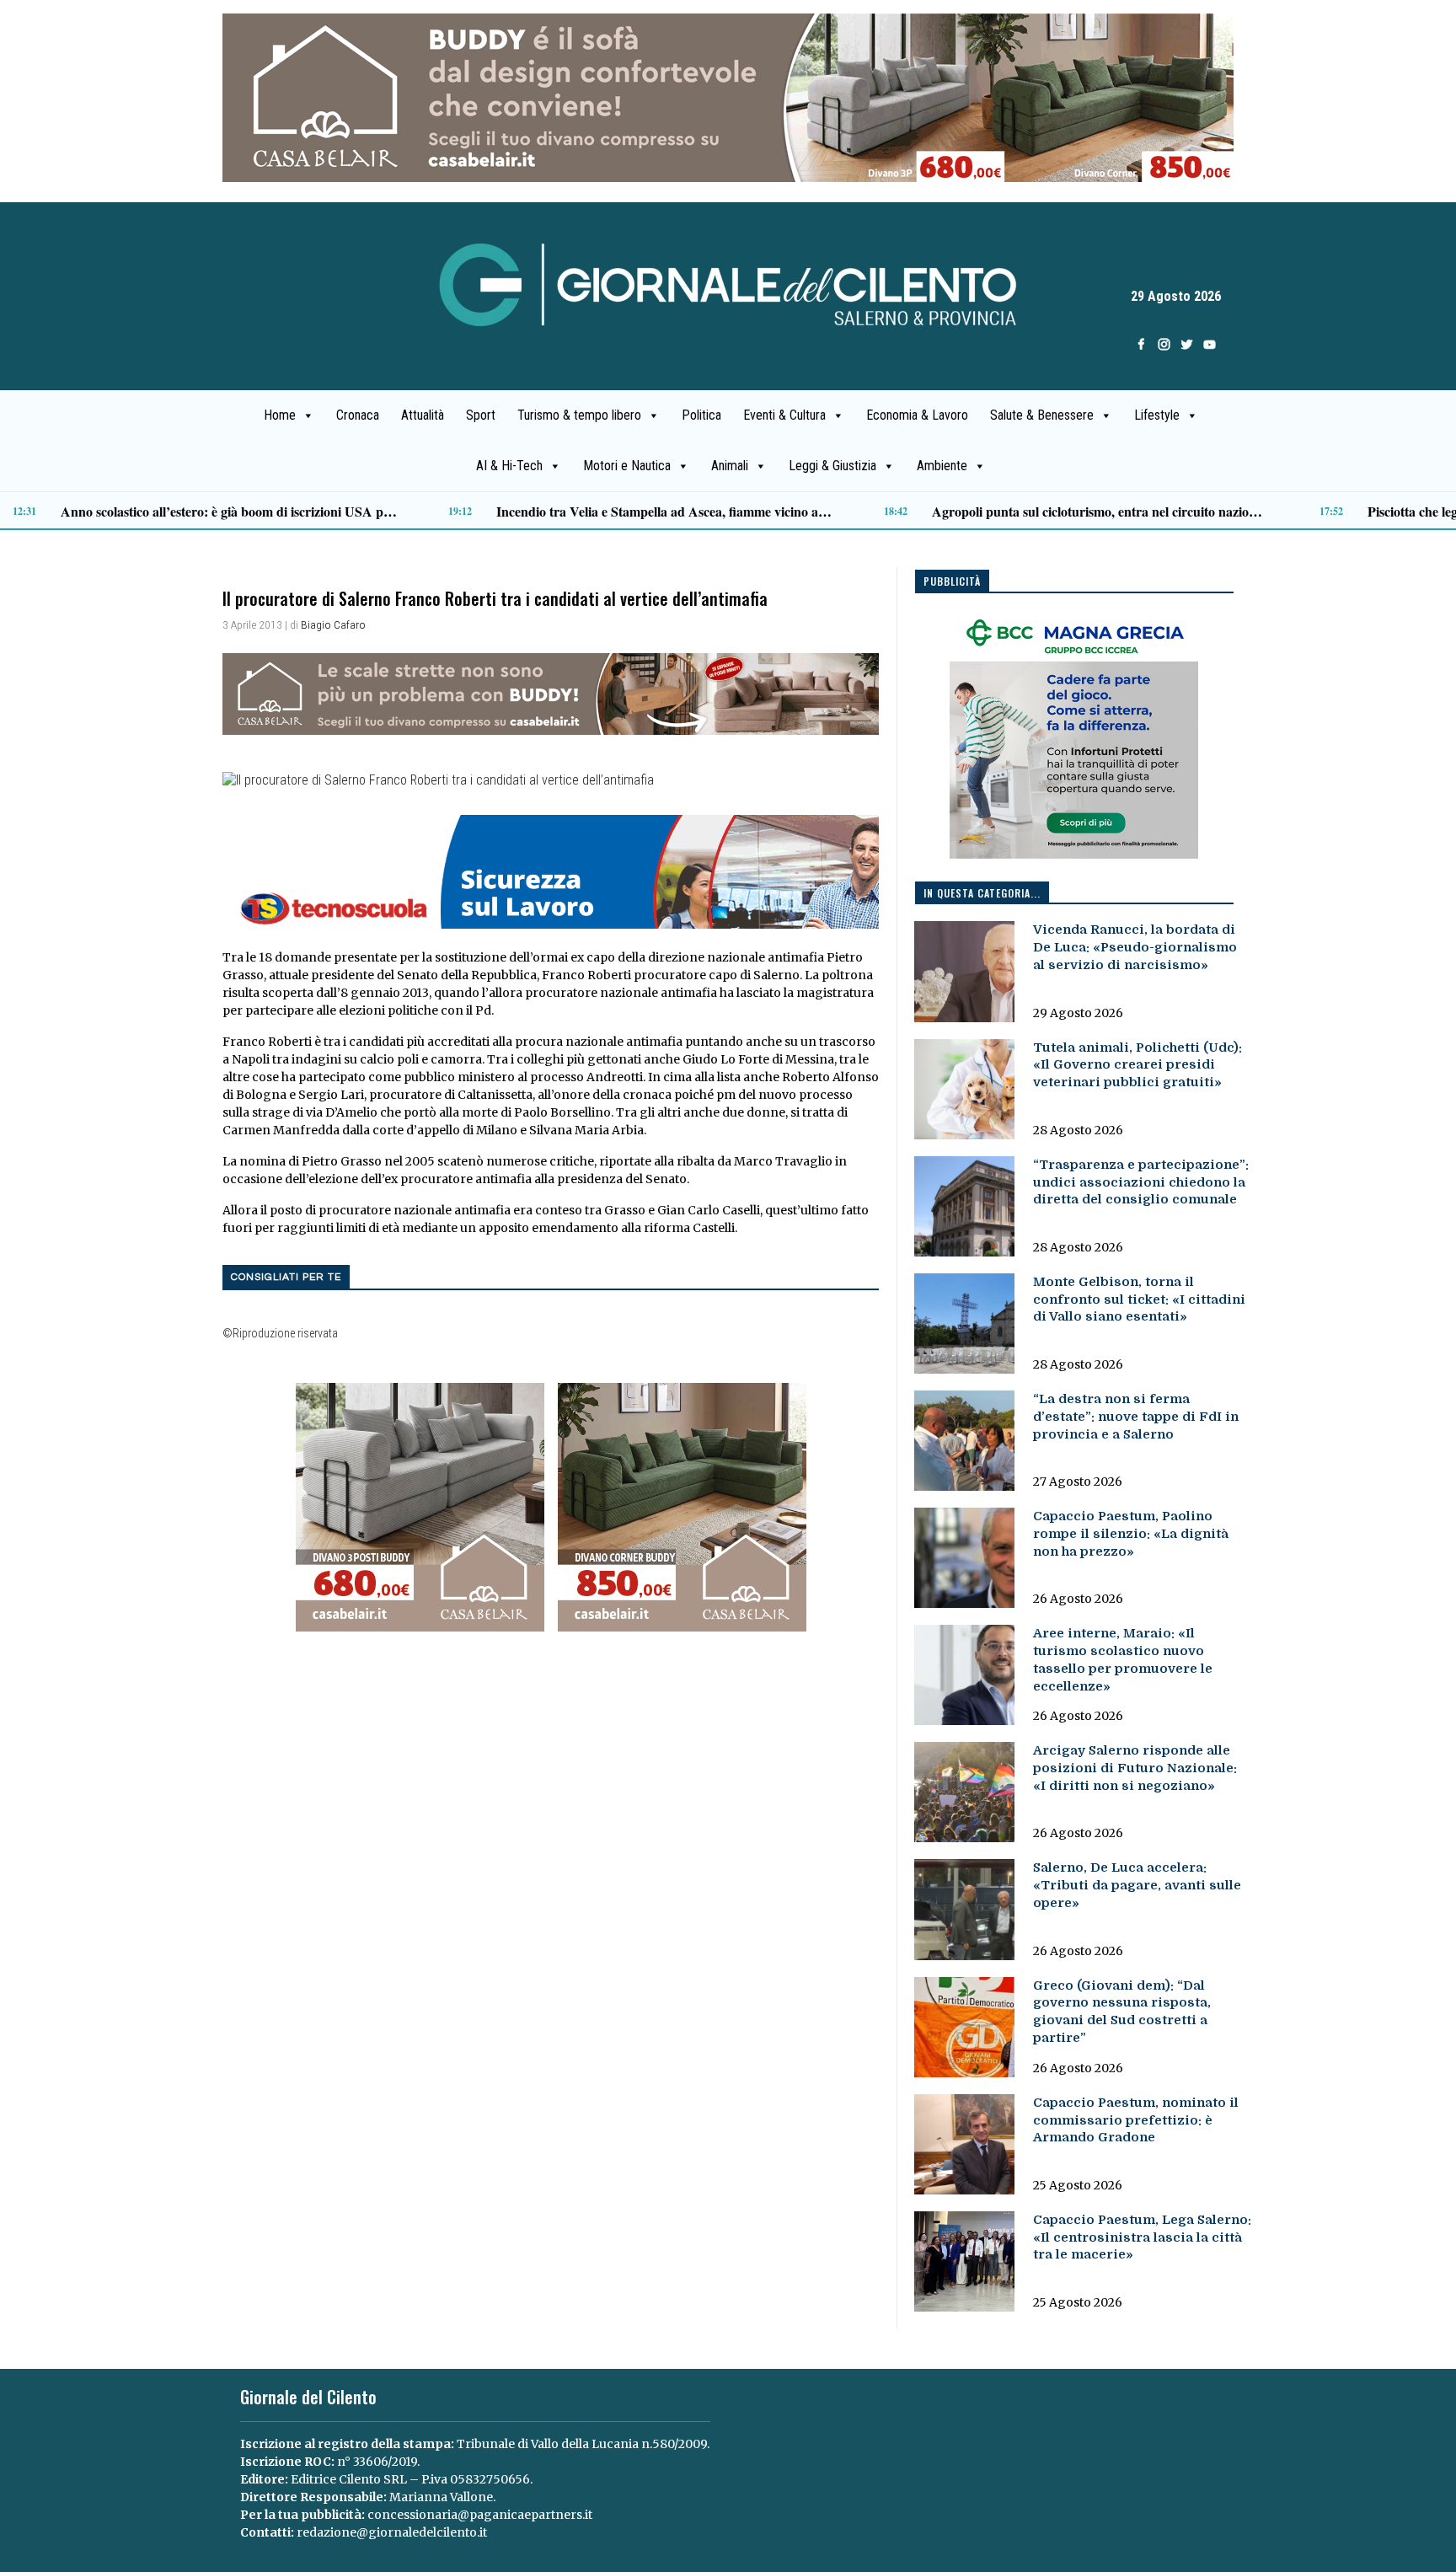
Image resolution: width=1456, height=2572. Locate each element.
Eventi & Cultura (784, 415)
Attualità (423, 415)
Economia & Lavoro (917, 415)
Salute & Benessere (1042, 415)
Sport (481, 415)
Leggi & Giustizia (832, 466)
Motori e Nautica (627, 466)
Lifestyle (1157, 415)
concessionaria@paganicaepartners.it (480, 2515)
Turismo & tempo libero (579, 415)
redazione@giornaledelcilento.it (392, 2532)
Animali (730, 466)
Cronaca (358, 415)
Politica (701, 415)
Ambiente (942, 466)
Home (280, 415)
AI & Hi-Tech (509, 466)
